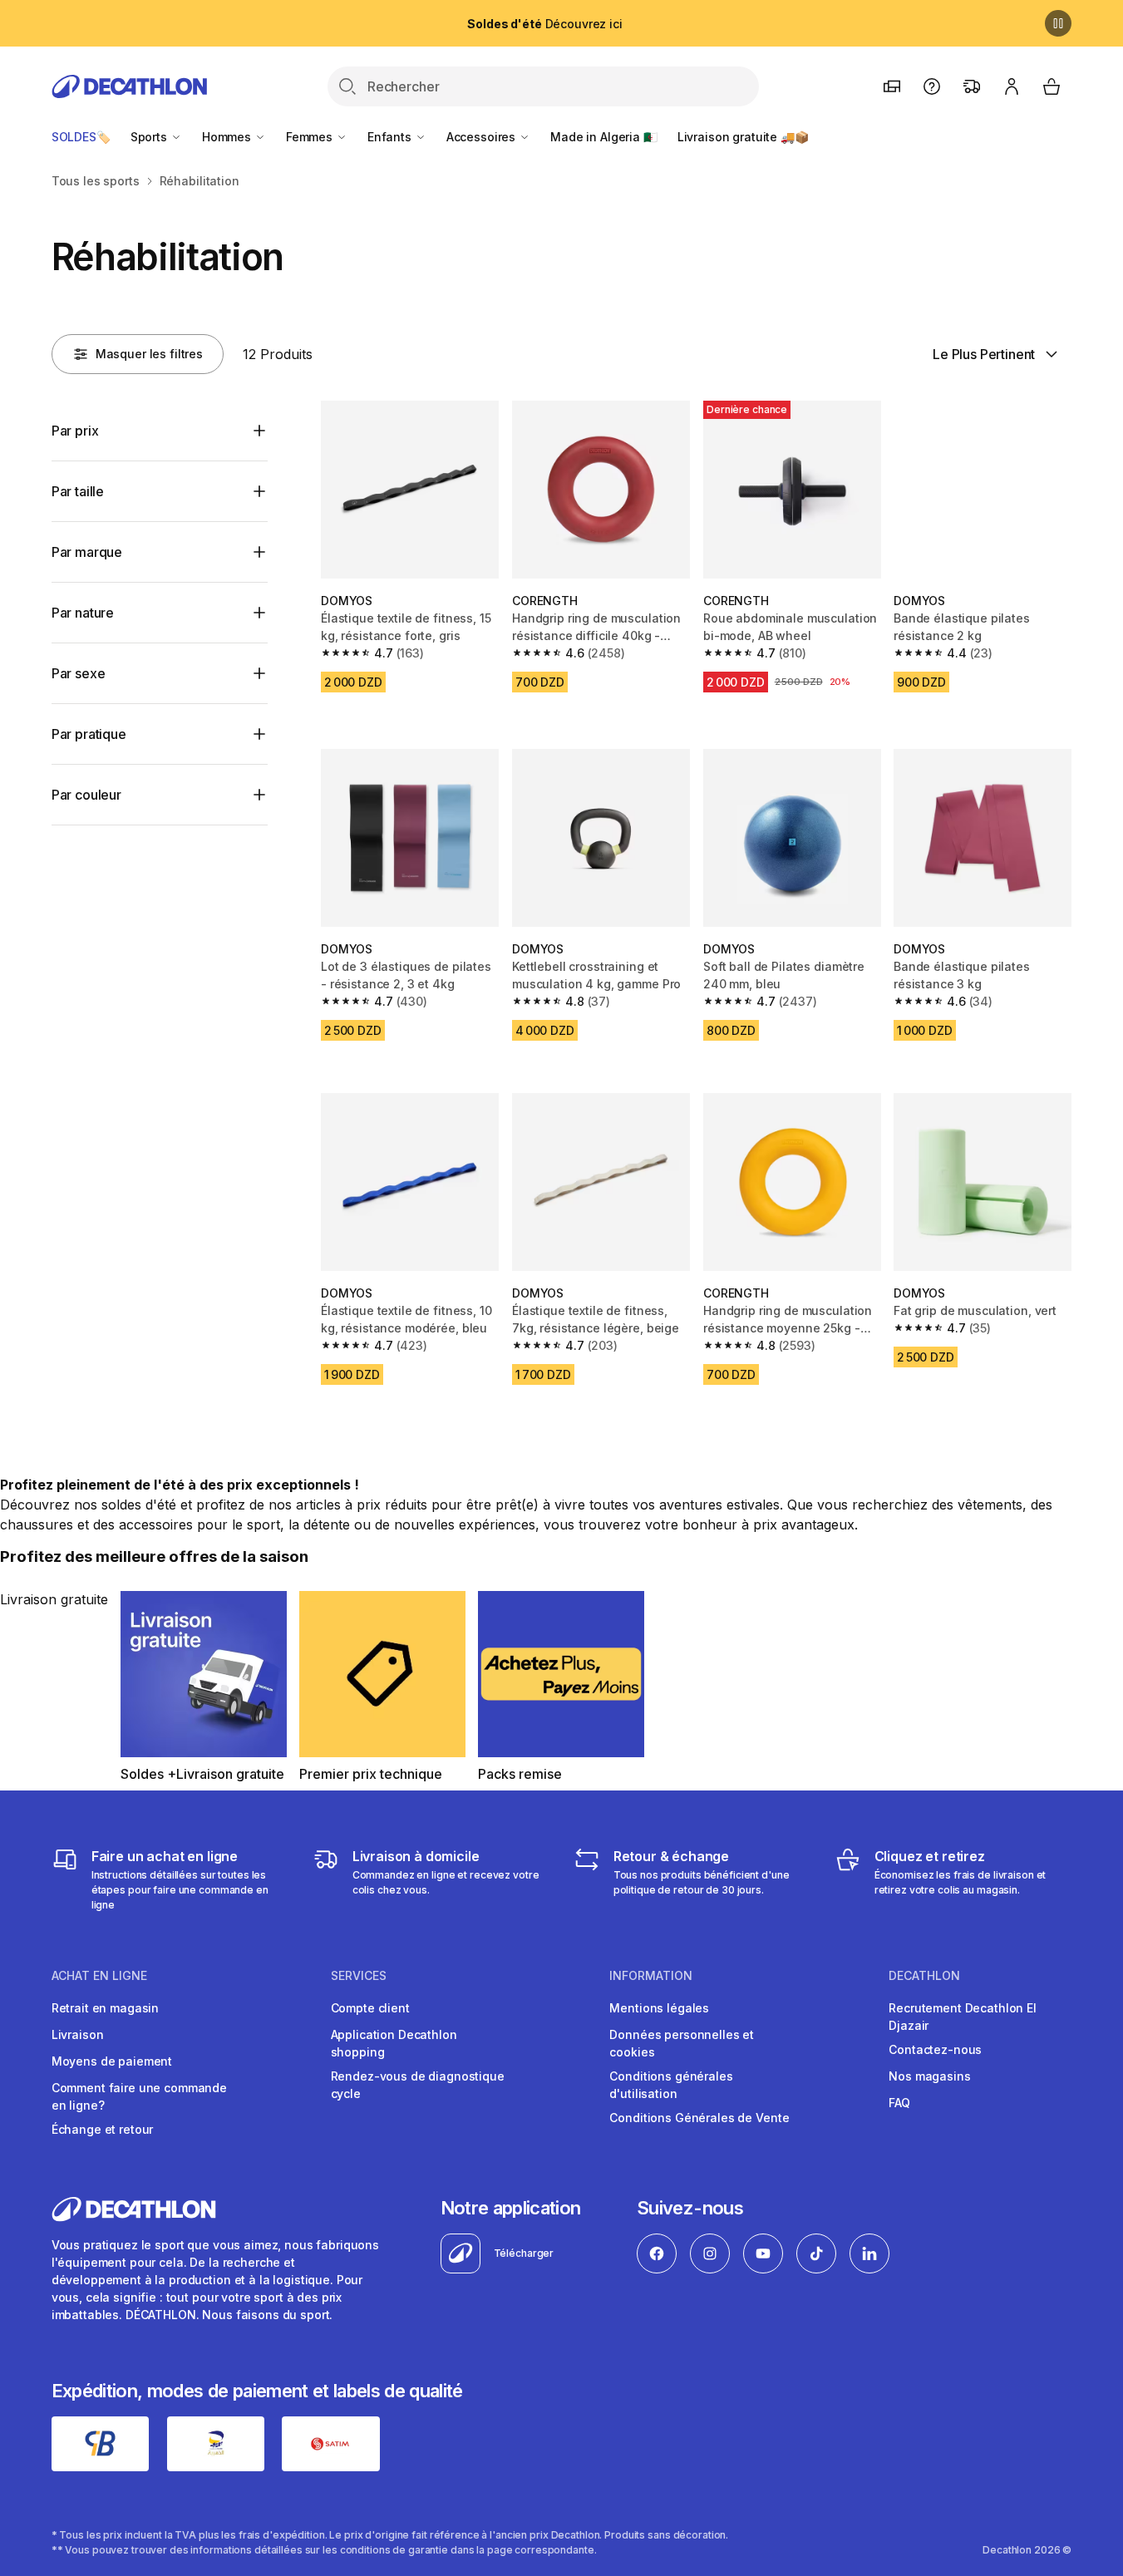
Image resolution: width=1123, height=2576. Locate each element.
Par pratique (89, 734)
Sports (150, 137)
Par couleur (86, 795)
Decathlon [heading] (924, 1976)
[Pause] (1058, 23)
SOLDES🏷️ (81, 137)
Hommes (228, 137)
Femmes (311, 137)
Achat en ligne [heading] (99, 1976)
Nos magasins (929, 2076)
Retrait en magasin (105, 2008)
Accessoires (483, 137)
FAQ (899, 2103)
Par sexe (79, 673)
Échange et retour (103, 2129)
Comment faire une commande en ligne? (139, 2096)
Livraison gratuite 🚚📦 (743, 137)
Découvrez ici (544, 24)
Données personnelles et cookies (682, 2043)
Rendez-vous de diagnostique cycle (418, 2085)
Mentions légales (659, 2008)
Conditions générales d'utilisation (671, 2085)
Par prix (75, 431)
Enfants (391, 137)
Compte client (370, 2008)
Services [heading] (359, 1976)
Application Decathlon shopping (394, 2043)
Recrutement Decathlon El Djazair (963, 2017)
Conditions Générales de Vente (699, 2118)
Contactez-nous (935, 2049)
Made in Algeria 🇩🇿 (604, 137)
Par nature (83, 613)
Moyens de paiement (112, 2061)
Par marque (87, 552)
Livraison (78, 2034)
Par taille (78, 491)
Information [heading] (651, 1976)
